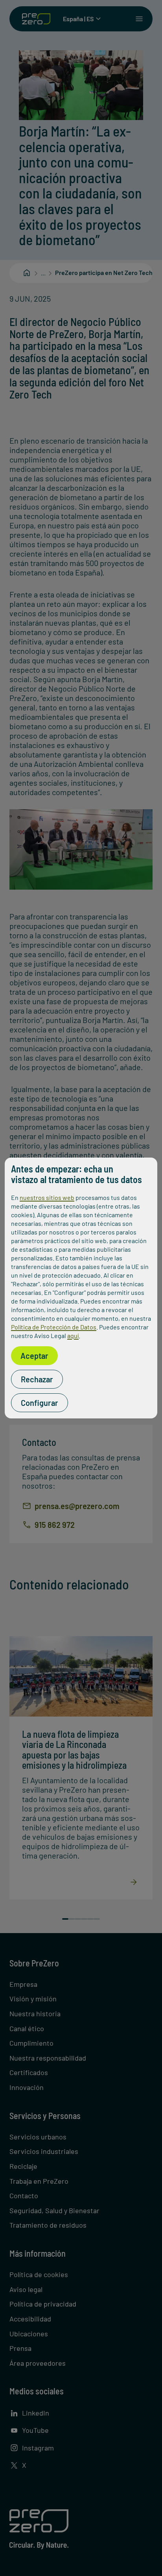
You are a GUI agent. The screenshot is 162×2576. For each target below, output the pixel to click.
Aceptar (34, 1356)
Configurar (40, 1403)
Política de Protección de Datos (54, 1327)
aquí (73, 1335)
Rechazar (37, 1379)
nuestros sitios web (47, 1197)
